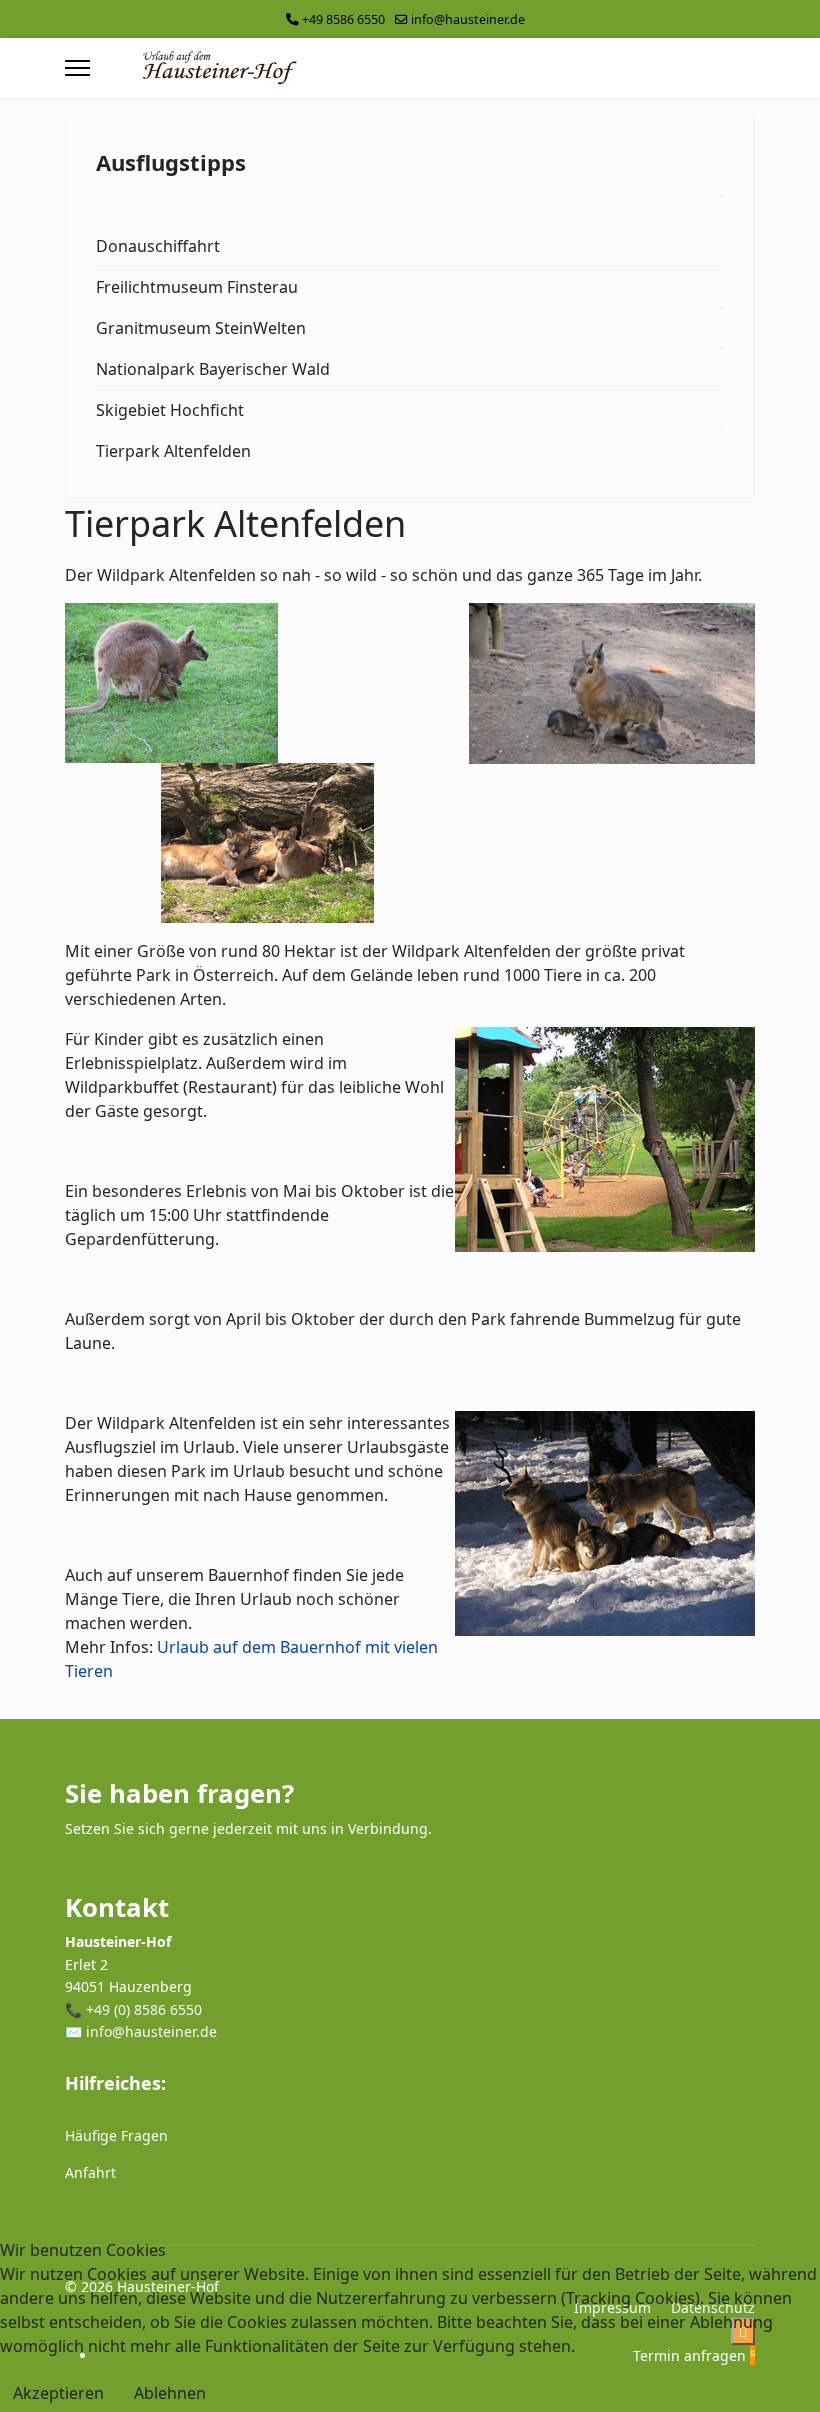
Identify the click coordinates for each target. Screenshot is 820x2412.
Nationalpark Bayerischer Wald (213, 369)
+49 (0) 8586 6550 (144, 2009)
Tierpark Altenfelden (173, 451)
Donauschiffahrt (158, 246)
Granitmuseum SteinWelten (201, 328)
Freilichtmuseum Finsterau (197, 287)
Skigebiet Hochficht (170, 410)
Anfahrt (90, 2172)
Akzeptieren (58, 2393)
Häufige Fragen (116, 2135)
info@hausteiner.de (468, 19)
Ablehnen (170, 2393)
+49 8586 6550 (343, 19)
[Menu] (77, 68)
